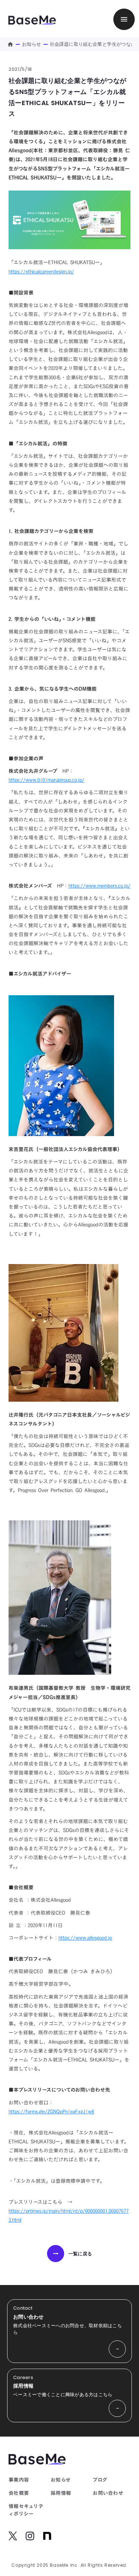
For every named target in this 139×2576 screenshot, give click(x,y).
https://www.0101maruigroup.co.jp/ (47, 780)
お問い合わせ (108, 2493)
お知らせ (32, 44)
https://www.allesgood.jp (85, 1938)
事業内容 (19, 2480)
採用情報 (61, 2493)
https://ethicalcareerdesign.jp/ (41, 272)
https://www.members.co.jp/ (99, 886)
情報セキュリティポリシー (26, 2510)
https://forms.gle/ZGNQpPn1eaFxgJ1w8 (51, 2111)
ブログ (100, 2480)
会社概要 (19, 2493)
